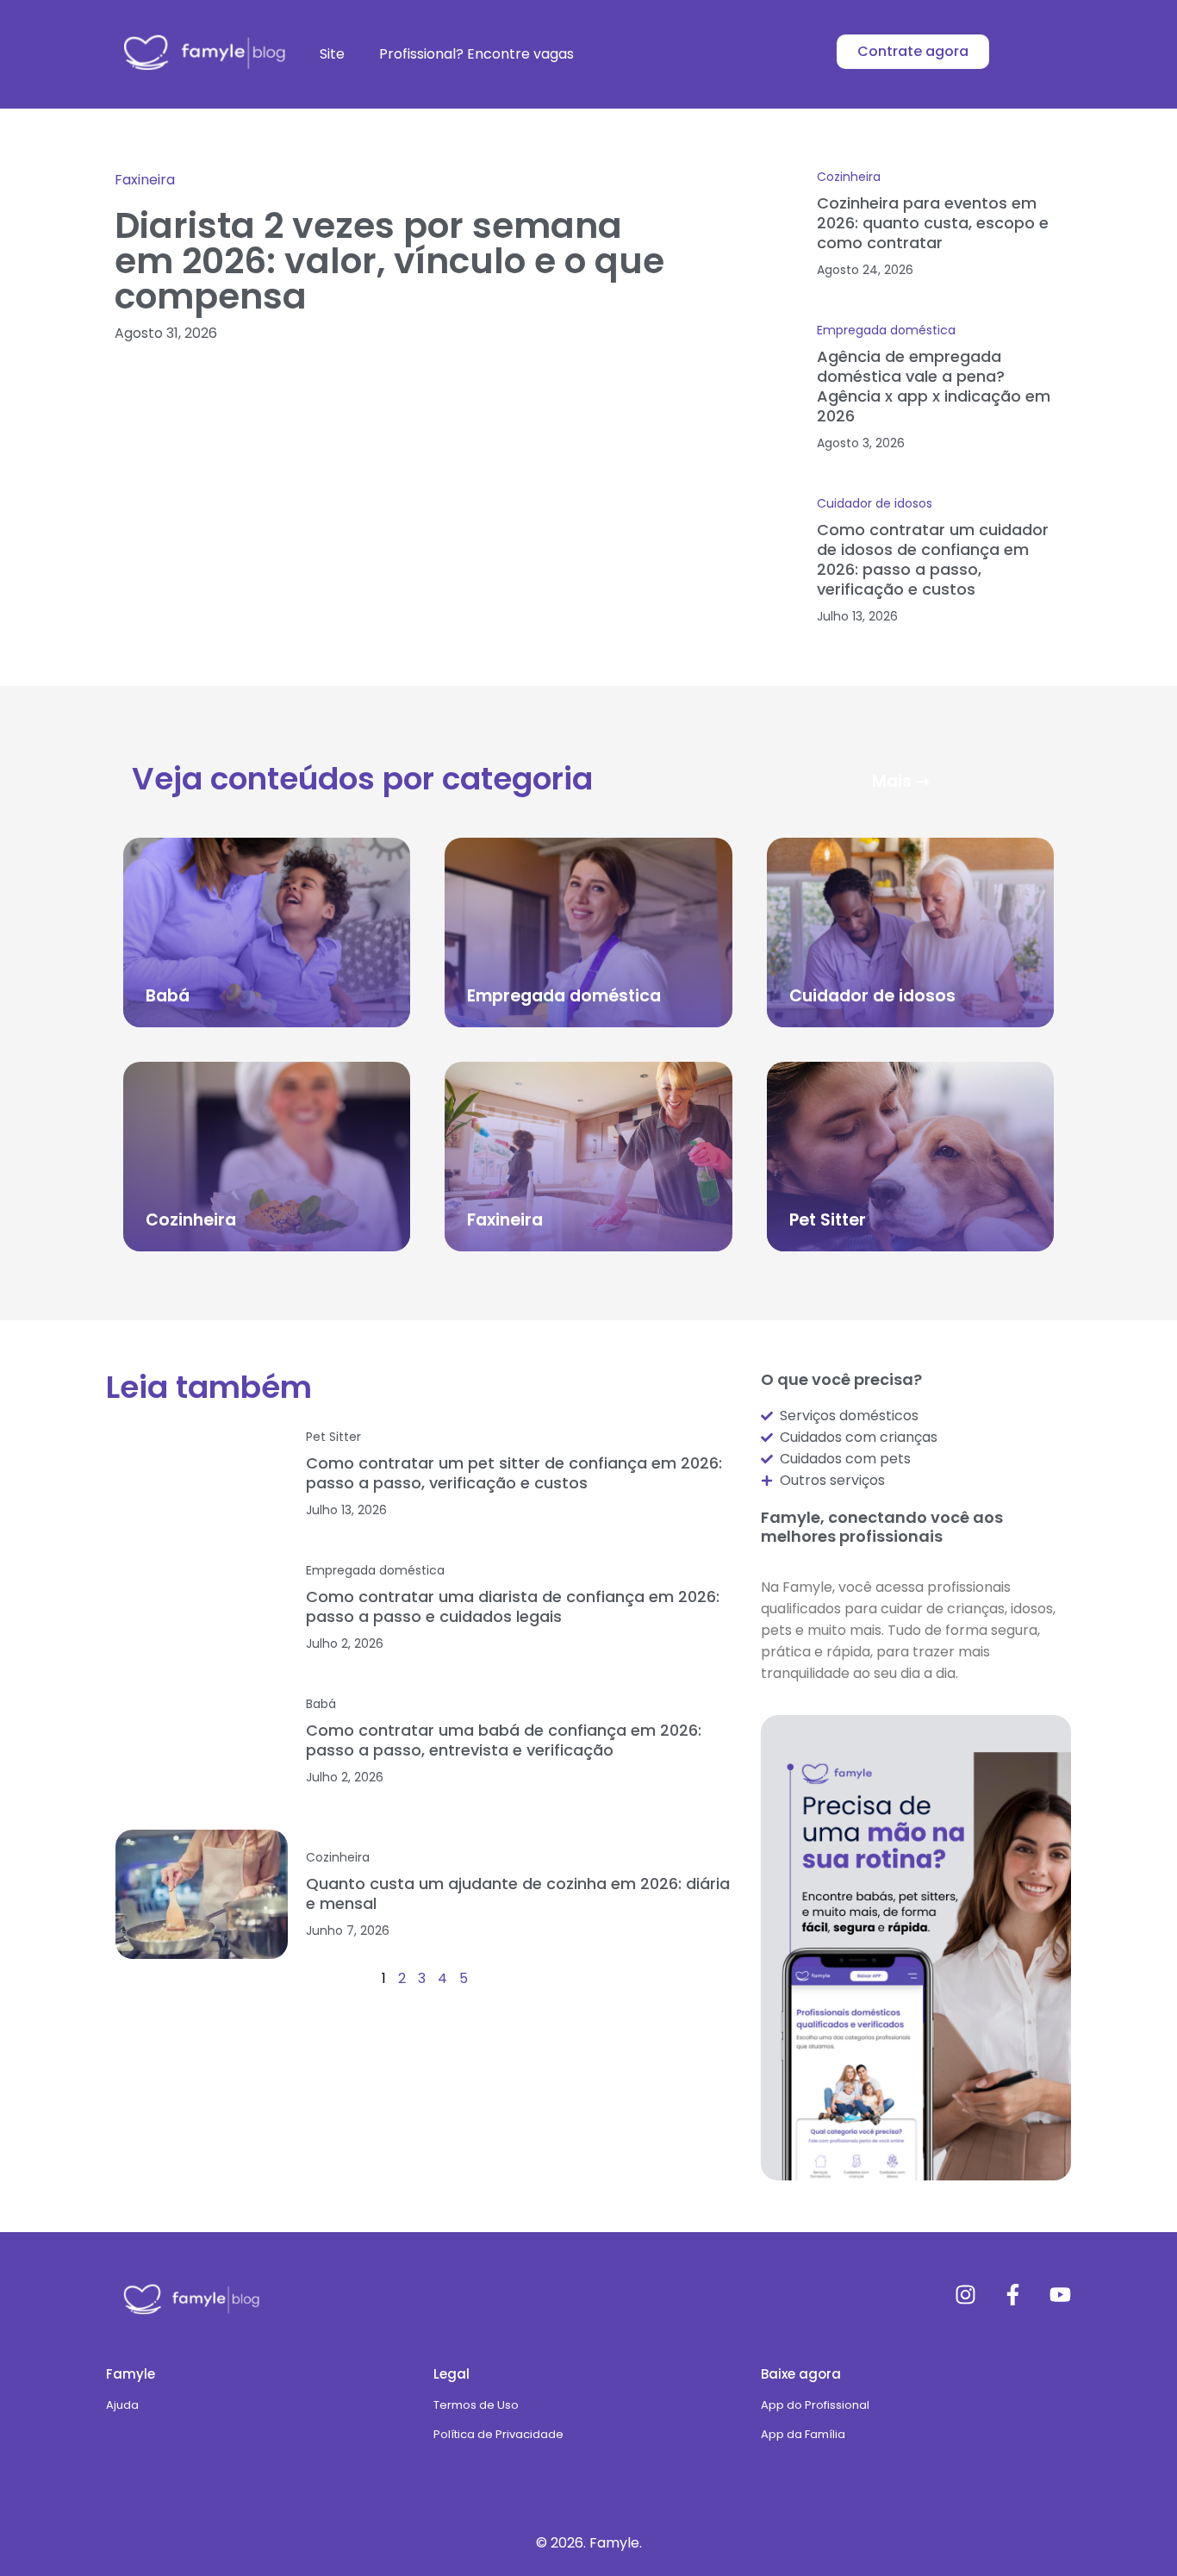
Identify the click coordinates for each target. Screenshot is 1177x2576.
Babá (168, 996)
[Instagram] (965, 2295)
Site (332, 54)
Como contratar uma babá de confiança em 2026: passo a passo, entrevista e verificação (504, 1740)
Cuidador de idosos (875, 503)
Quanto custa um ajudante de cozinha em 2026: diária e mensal (518, 1893)
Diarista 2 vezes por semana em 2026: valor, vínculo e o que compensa (389, 261)
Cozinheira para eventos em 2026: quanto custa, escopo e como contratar (933, 223)
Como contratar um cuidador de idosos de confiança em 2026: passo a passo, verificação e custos (933, 559)
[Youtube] (1060, 2295)
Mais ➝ (901, 781)
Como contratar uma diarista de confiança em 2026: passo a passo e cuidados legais (513, 1606)
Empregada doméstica (886, 330)
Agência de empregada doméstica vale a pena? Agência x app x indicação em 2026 (934, 386)
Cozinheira (849, 177)
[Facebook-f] (1013, 2295)
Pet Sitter (828, 1220)
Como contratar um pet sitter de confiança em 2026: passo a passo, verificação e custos (514, 1473)
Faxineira (145, 180)
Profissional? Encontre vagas (476, 54)
